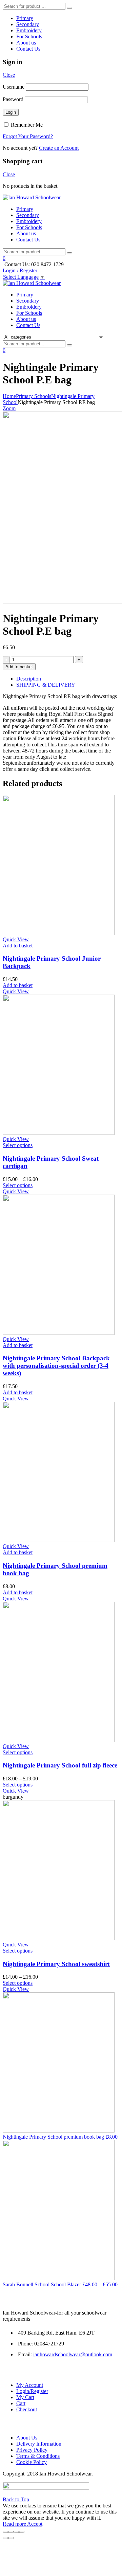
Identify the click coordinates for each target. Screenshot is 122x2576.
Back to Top (16, 2499)
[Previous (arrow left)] (5, 2538)
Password (13, 99)
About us (26, 43)
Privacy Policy (32, 2450)
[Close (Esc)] (5, 2532)
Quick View (16, 939)
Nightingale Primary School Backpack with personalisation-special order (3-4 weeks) (56, 1366)
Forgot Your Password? (28, 136)
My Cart (25, 2397)
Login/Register (32, 2391)
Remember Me (26, 125)
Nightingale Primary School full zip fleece (60, 1765)
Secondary (28, 24)
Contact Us (28, 49)
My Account (30, 2385)
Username (14, 87)
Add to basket (19, 667)
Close (9, 75)
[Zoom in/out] (22, 2532)
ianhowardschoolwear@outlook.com (73, 2354)
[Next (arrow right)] (11, 2538)
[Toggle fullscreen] (16, 2532)
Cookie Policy (32, 2462)
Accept (35, 2524)
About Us (27, 2438)
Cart (21, 2403)
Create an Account (59, 148)
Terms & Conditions (38, 2456)
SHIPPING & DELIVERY (46, 685)
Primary (25, 18)
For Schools (29, 37)
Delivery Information (39, 2444)
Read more (15, 2524)
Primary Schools (34, 396)
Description (29, 679)
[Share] (11, 2532)
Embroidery (29, 30)
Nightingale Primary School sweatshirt (56, 1964)
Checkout (27, 2409)
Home (9, 396)
